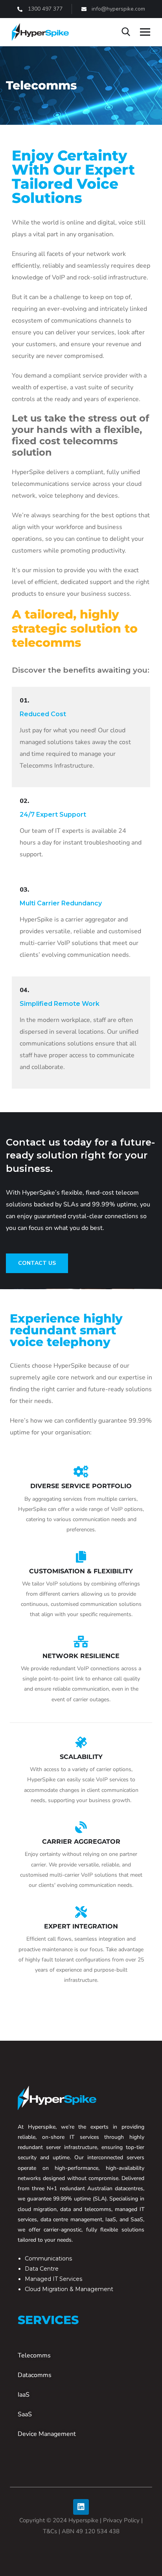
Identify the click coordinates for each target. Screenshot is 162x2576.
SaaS (25, 2414)
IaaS (24, 2395)
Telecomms (34, 2355)
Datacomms (35, 2375)
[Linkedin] (81, 2507)
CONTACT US (37, 1263)
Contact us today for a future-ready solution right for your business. (80, 1155)
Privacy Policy (121, 2520)
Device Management (47, 2434)
